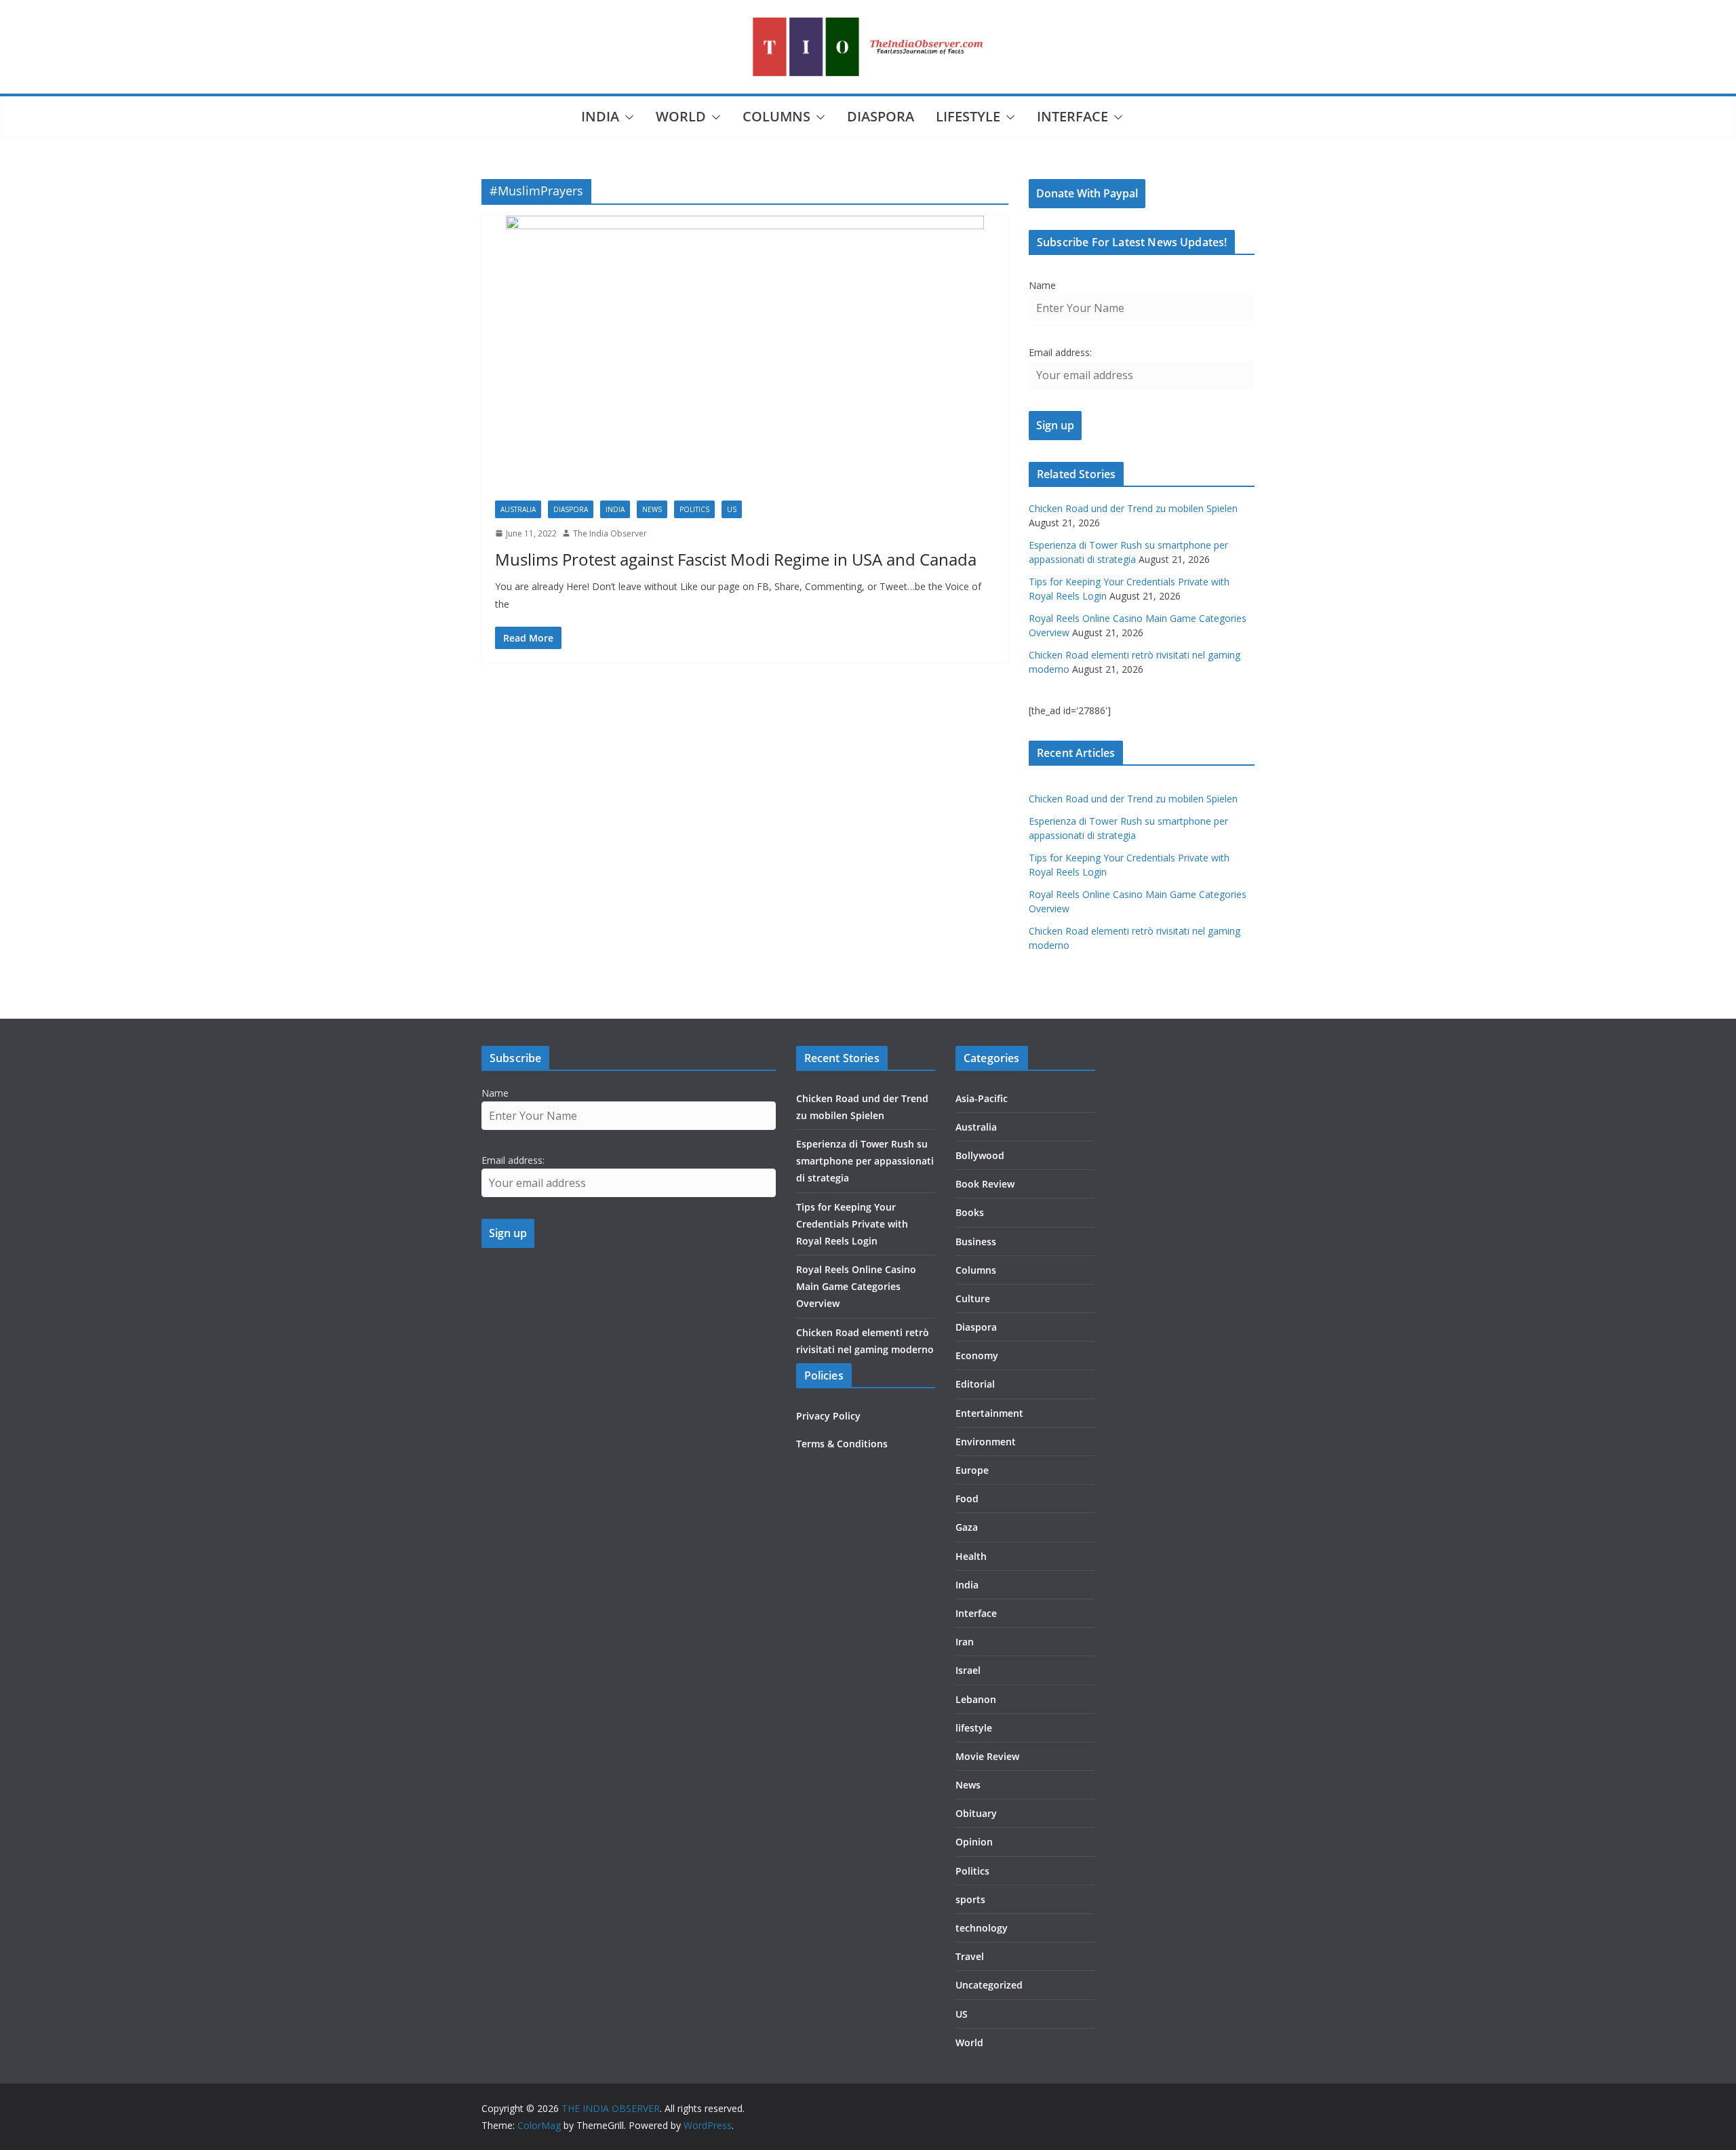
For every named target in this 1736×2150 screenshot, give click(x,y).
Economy (977, 1355)
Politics (694, 509)
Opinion (974, 1842)
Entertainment (989, 1413)
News (652, 509)
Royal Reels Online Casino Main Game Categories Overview (856, 1286)
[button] (627, 117)
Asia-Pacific (982, 1098)
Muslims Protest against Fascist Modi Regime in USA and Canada (736, 559)
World (681, 116)
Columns (776, 116)
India (600, 116)
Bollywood (980, 1155)
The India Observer (610, 533)
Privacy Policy (828, 1416)
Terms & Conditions (842, 1444)
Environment (986, 1442)
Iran (965, 1642)
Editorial (975, 1384)
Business (976, 1242)
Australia (518, 509)
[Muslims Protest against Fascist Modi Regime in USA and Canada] (745, 351)
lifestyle (968, 116)
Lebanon (976, 1699)
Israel (968, 1670)
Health (971, 1556)
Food (967, 1499)
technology (982, 1928)
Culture (973, 1298)
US (732, 509)
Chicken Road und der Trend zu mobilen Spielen (1133, 508)
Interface (1072, 116)
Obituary (976, 1813)
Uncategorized (989, 1985)
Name (1042, 285)
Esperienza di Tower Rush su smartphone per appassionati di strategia (865, 1161)
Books (970, 1212)
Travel (970, 1956)
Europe (972, 1470)
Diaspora (881, 116)
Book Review (985, 1184)
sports (970, 1899)
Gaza (967, 1527)
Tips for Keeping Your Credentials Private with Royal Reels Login (852, 1224)
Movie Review (987, 1756)
